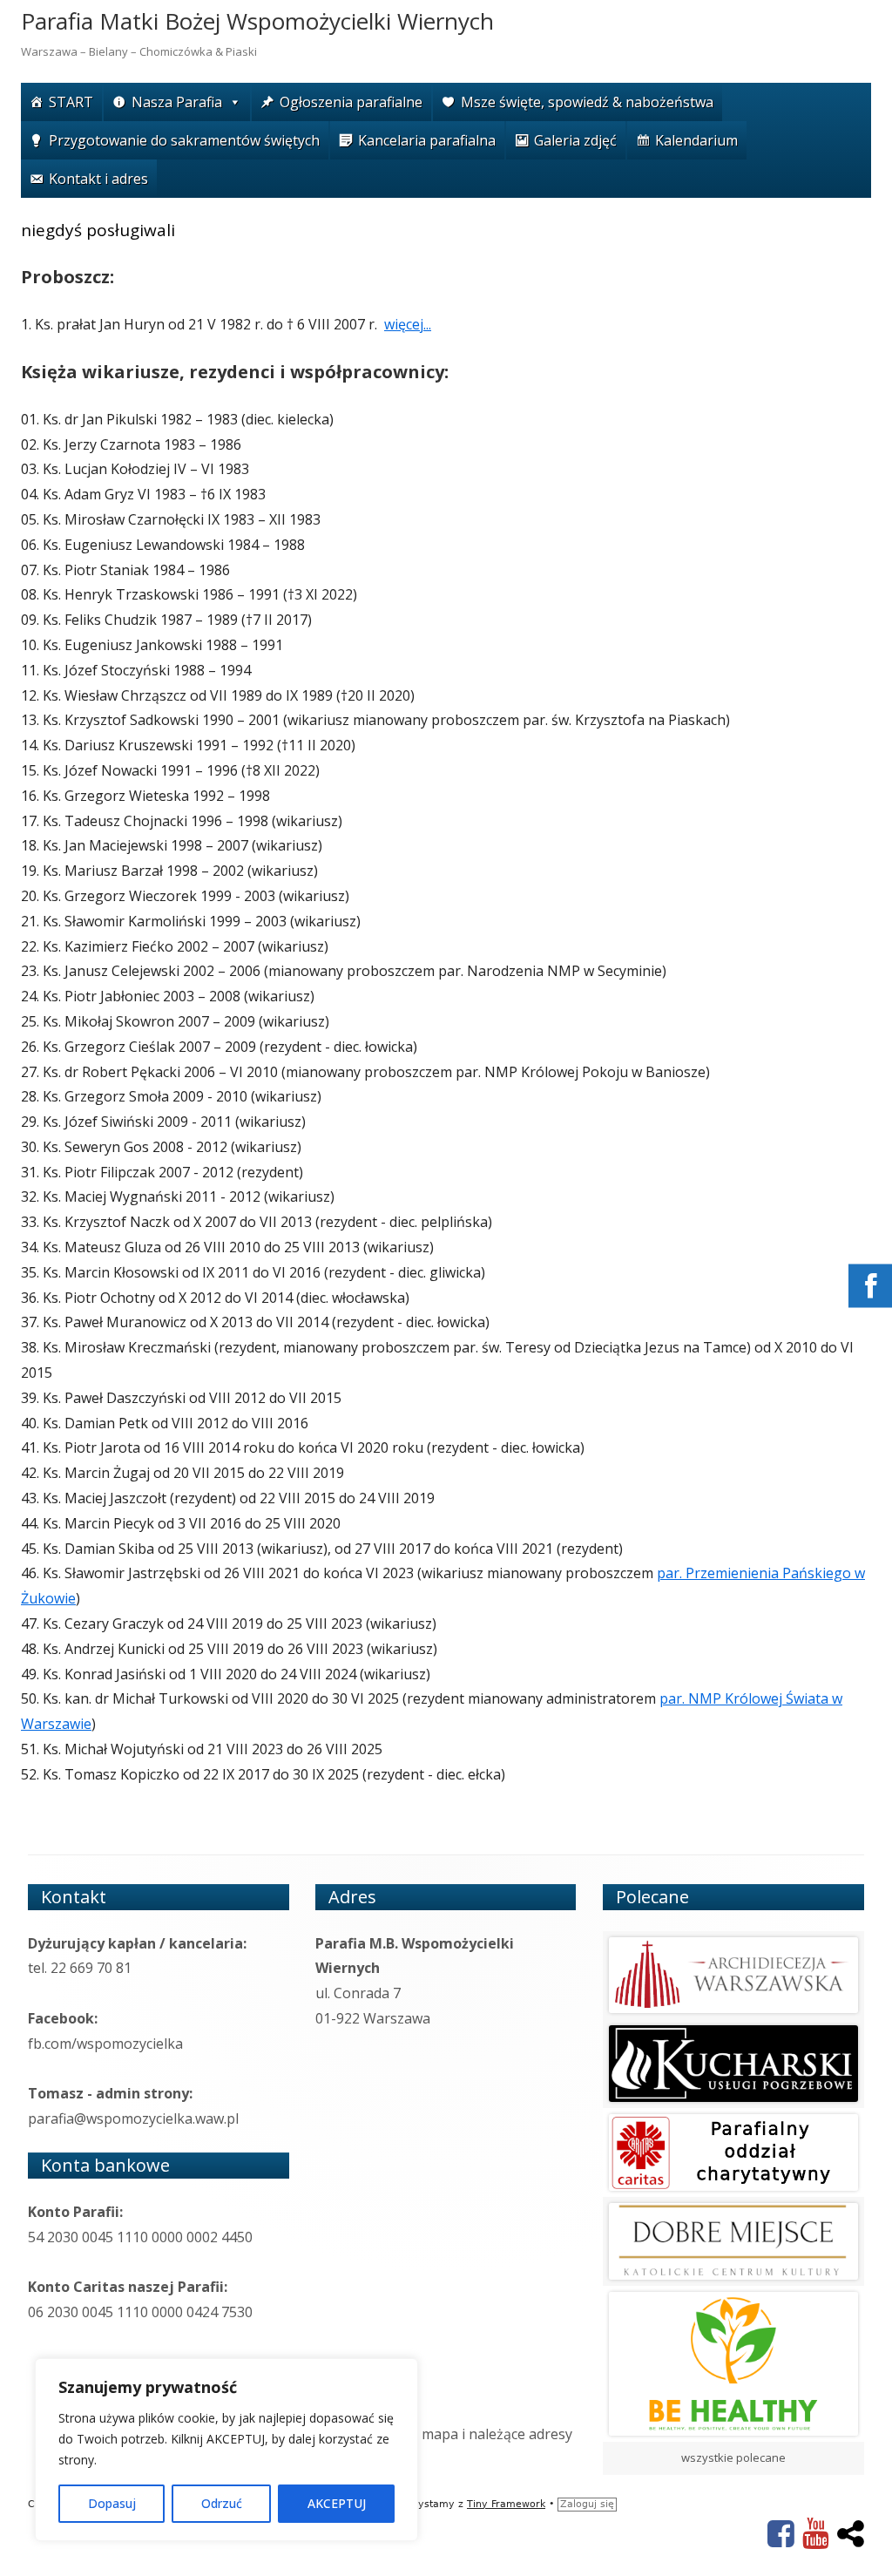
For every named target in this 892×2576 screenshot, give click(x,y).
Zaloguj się (587, 2504)
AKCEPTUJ (337, 2503)
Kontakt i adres (98, 179)
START (71, 102)
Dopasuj (112, 2503)
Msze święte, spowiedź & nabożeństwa (587, 102)
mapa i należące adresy (497, 2434)
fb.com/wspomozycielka (105, 2044)
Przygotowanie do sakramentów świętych (184, 140)
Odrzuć (222, 2503)
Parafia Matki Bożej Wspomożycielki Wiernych (257, 21)
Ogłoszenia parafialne (351, 102)
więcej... (408, 324)
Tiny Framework (506, 2504)
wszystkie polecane (733, 2457)
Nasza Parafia (177, 102)
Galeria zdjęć (575, 140)
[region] (226, 2450)
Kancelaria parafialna (427, 140)
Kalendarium (696, 140)
